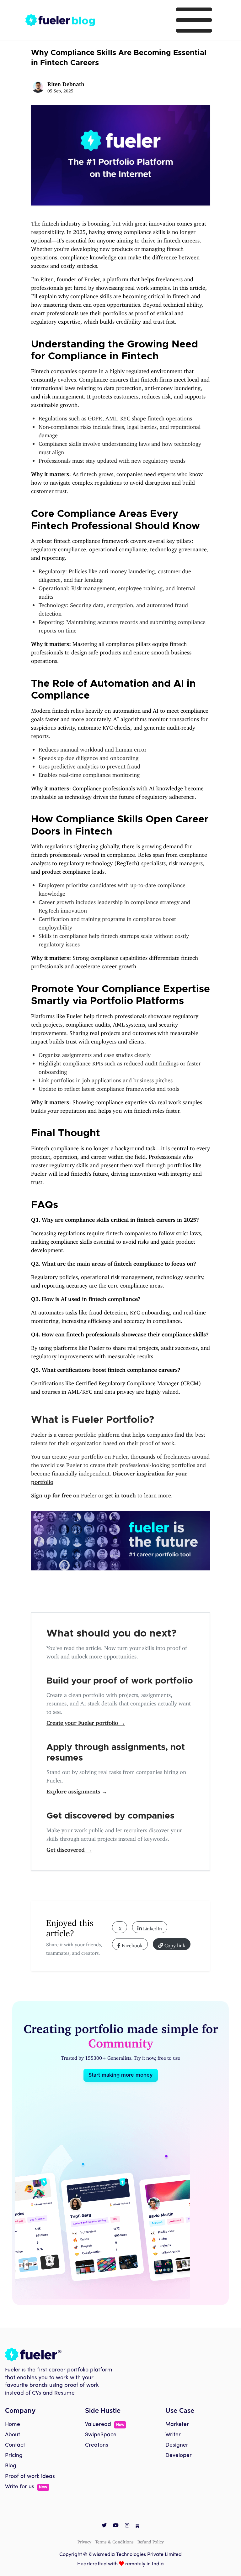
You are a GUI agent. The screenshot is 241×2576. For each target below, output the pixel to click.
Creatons (97, 2445)
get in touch (120, 1494)
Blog (11, 2466)
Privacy (84, 2541)
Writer (173, 2435)
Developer (179, 2456)
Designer (177, 2445)
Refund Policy (151, 2541)
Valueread (104, 2425)
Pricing (14, 2456)
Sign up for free (51, 1494)
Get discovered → (69, 1848)
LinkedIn (152, 1927)
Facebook (131, 1944)
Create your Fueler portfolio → (86, 1721)
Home (13, 2425)
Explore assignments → (77, 1790)
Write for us (26, 2487)
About (13, 2435)
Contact (15, 2445)
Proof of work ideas (30, 2477)
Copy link (174, 1944)
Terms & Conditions (114, 2541)
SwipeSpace (101, 2435)
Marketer (177, 2425)
